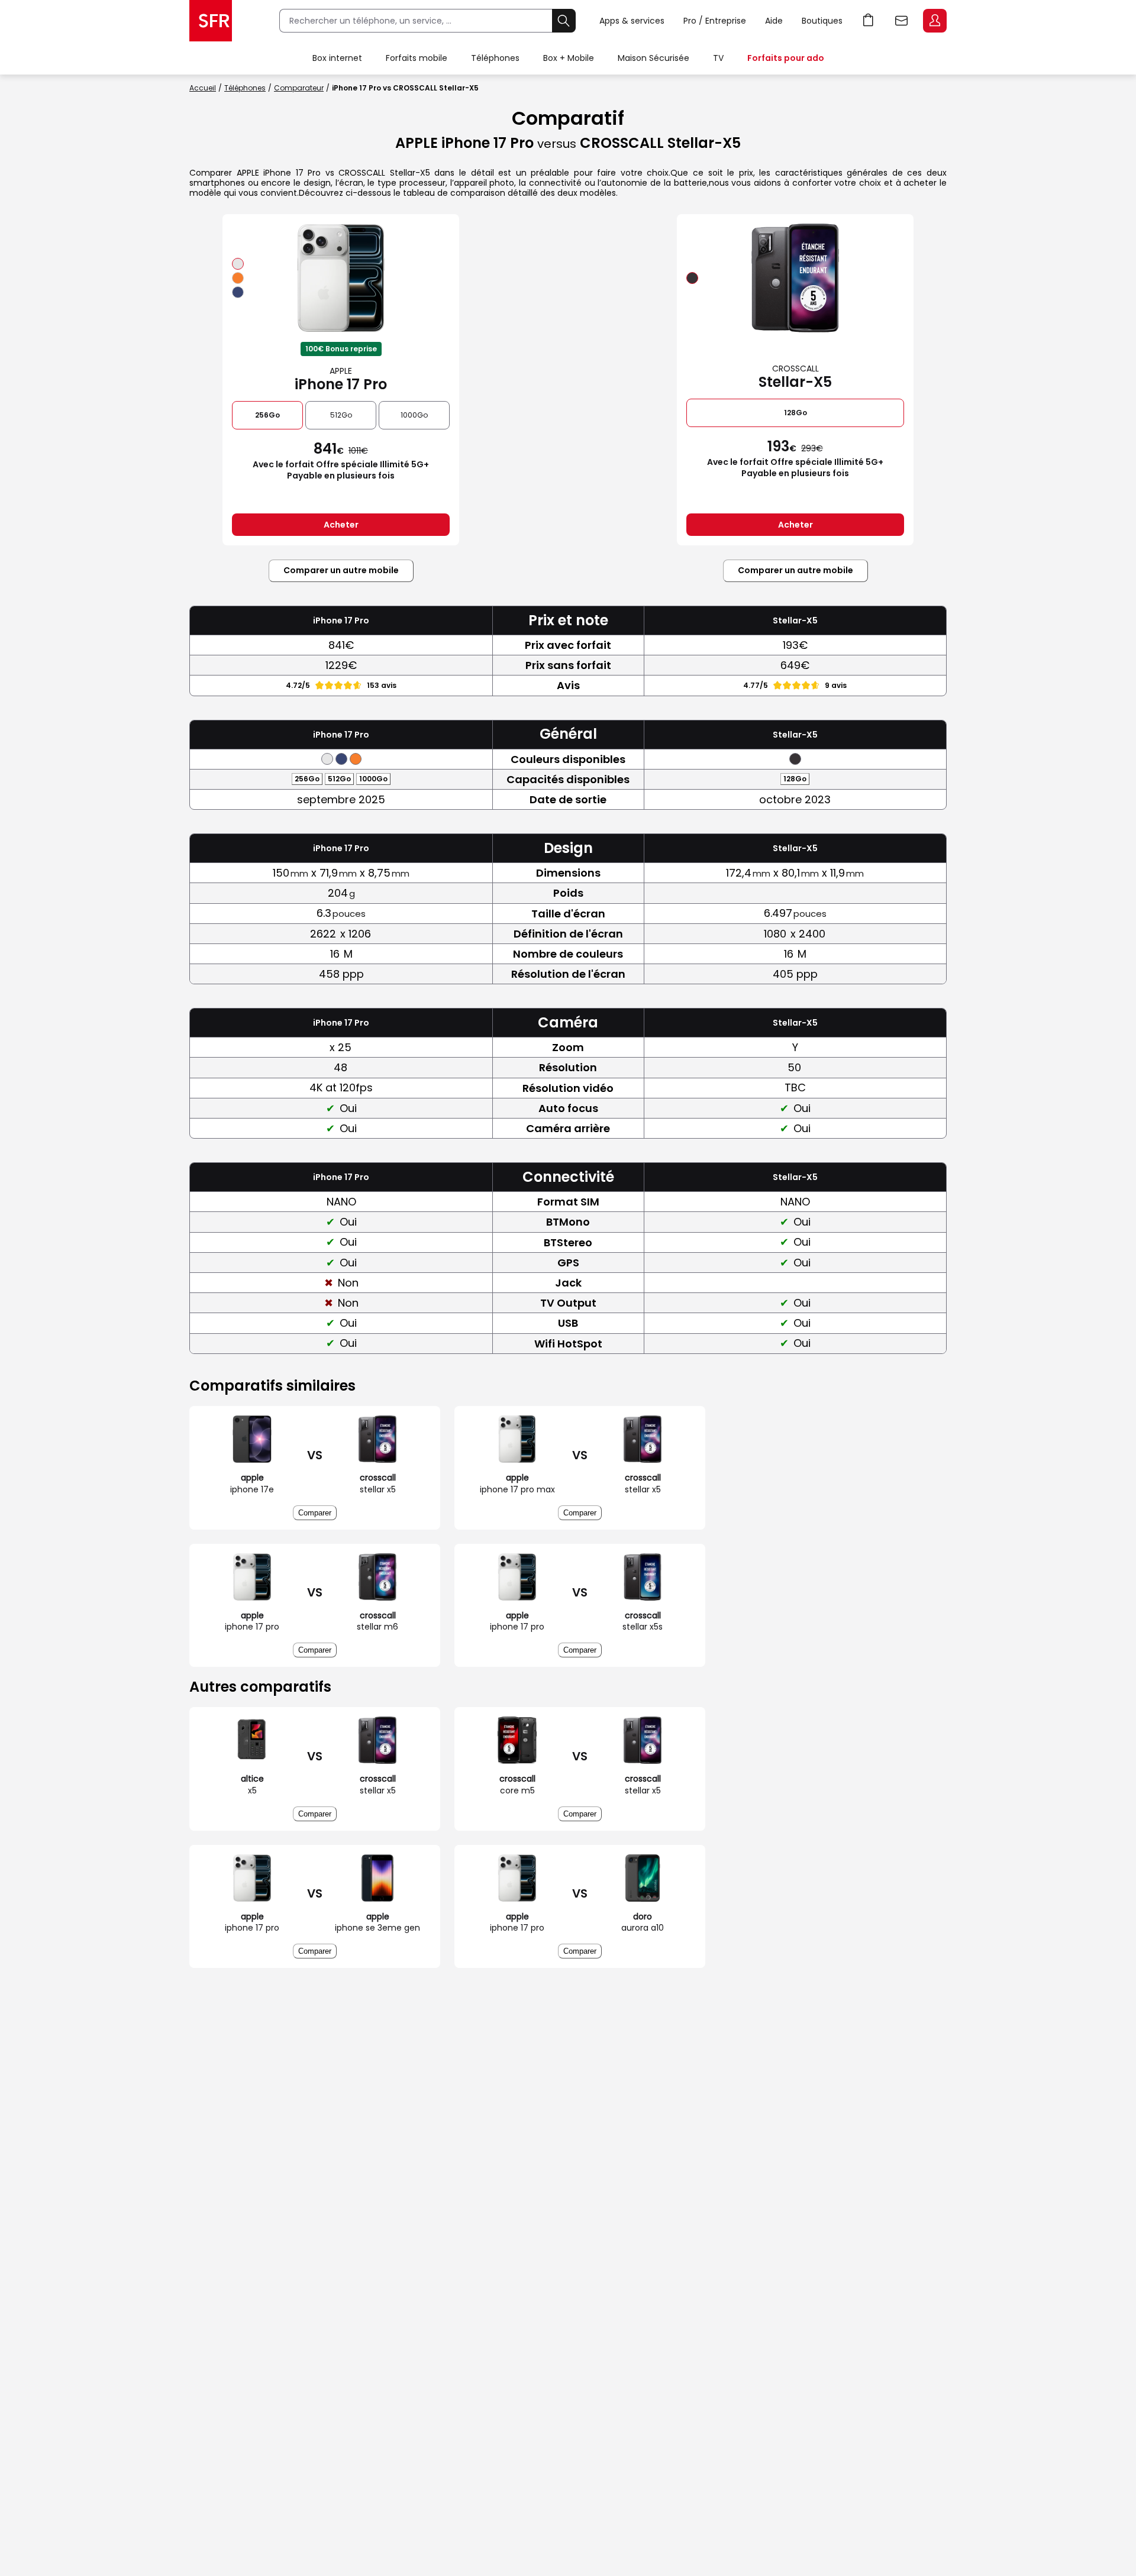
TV (718, 58)
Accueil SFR (211, 21)
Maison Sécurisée (653, 58)
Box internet (337, 58)
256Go (267, 415)
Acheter (341, 525)
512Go (341, 415)
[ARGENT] (238, 264)
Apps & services (632, 21)
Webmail (902, 21)
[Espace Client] (934, 21)
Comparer (315, 1513)
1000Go (414, 415)
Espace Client (935, 21)
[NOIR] (692, 278)
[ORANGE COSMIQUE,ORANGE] (238, 278)
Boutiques (822, 21)
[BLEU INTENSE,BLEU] (238, 292)
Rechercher (564, 21)
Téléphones (495, 58)
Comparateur (299, 88)
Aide (774, 21)
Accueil (203, 88)
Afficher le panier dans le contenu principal (869, 21)
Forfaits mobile (417, 58)
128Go (795, 413)
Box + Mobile (569, 58)
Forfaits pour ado (786, 58)
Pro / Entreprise (715, 21)
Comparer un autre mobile (341, 570)
